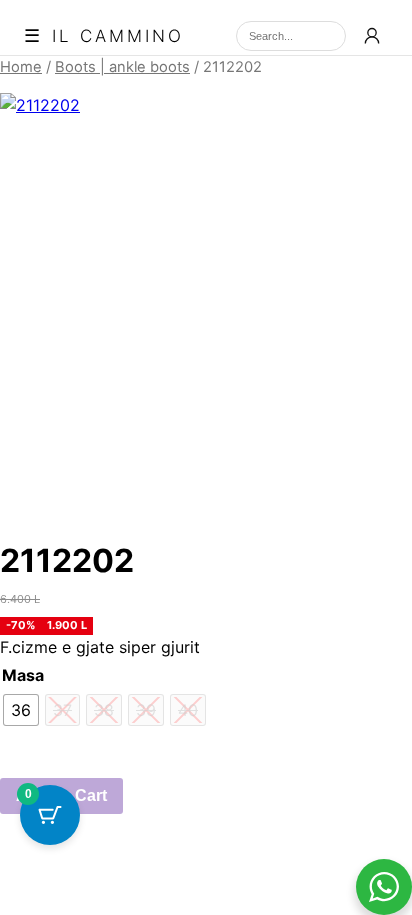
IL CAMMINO (118, 36)
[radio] (21, 710)
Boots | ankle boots (122, 67)
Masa (23, 675)
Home (21, 67)
